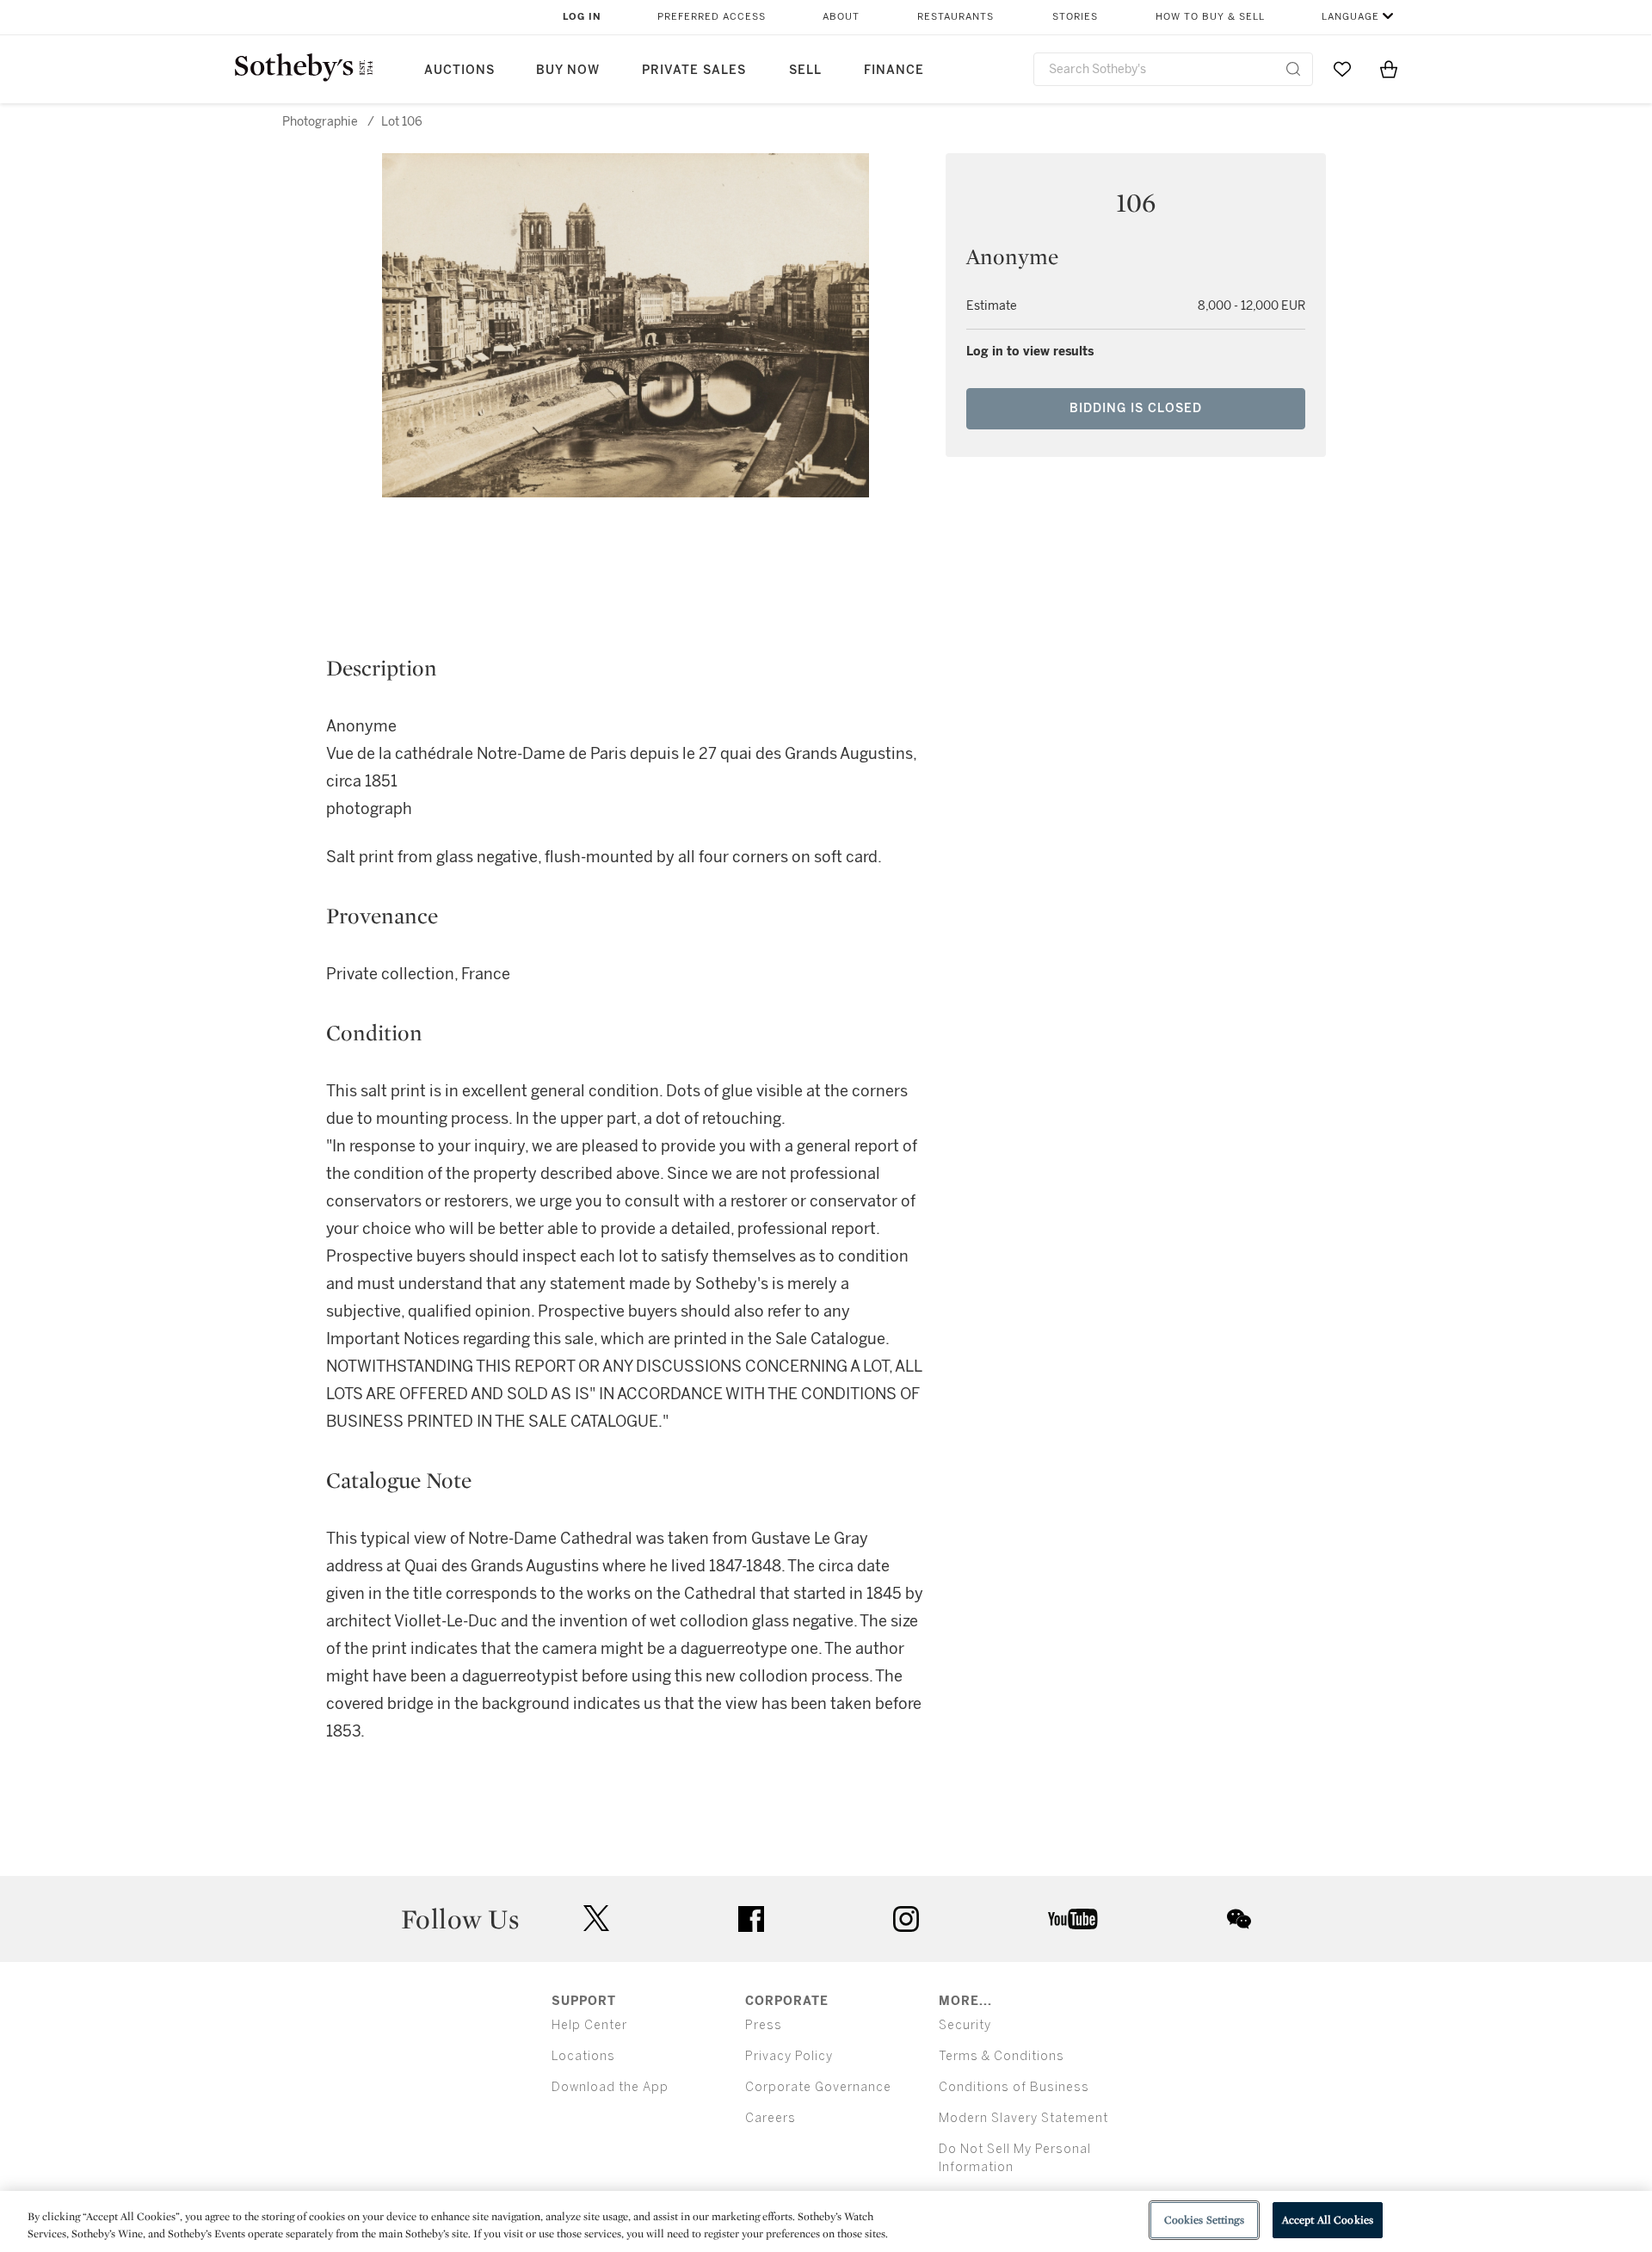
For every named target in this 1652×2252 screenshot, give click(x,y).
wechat (1239, 1919)
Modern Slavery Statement (1023, 2118)
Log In (582, 17)
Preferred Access (712, 17)
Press (764, 2025)
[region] (826, 2221)
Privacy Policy (789, 2056)
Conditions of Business (1014, 2087)
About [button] (841, 17)
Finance (894, 70)
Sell (805, 70)
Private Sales (694, 70)
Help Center (589, 2025)
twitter (596, 1919)
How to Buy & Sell (1210, 17)
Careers (771, 2118)
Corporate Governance (818, 2087)
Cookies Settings (1204, 2220)
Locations (583, 2056)
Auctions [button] (459, 70)
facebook (751, 1919)
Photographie (320, 122)
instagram (906, 1919)
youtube (1073, 1919)
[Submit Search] (1293, 69)
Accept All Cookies (1328, 2220)
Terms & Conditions (1002, 2056)
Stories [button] (1075, 17)
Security (965, 2025)
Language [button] (1350, 17)
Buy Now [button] (568, 70)
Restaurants (955, 17)
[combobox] (1173, 69)
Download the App (610, 2087)
